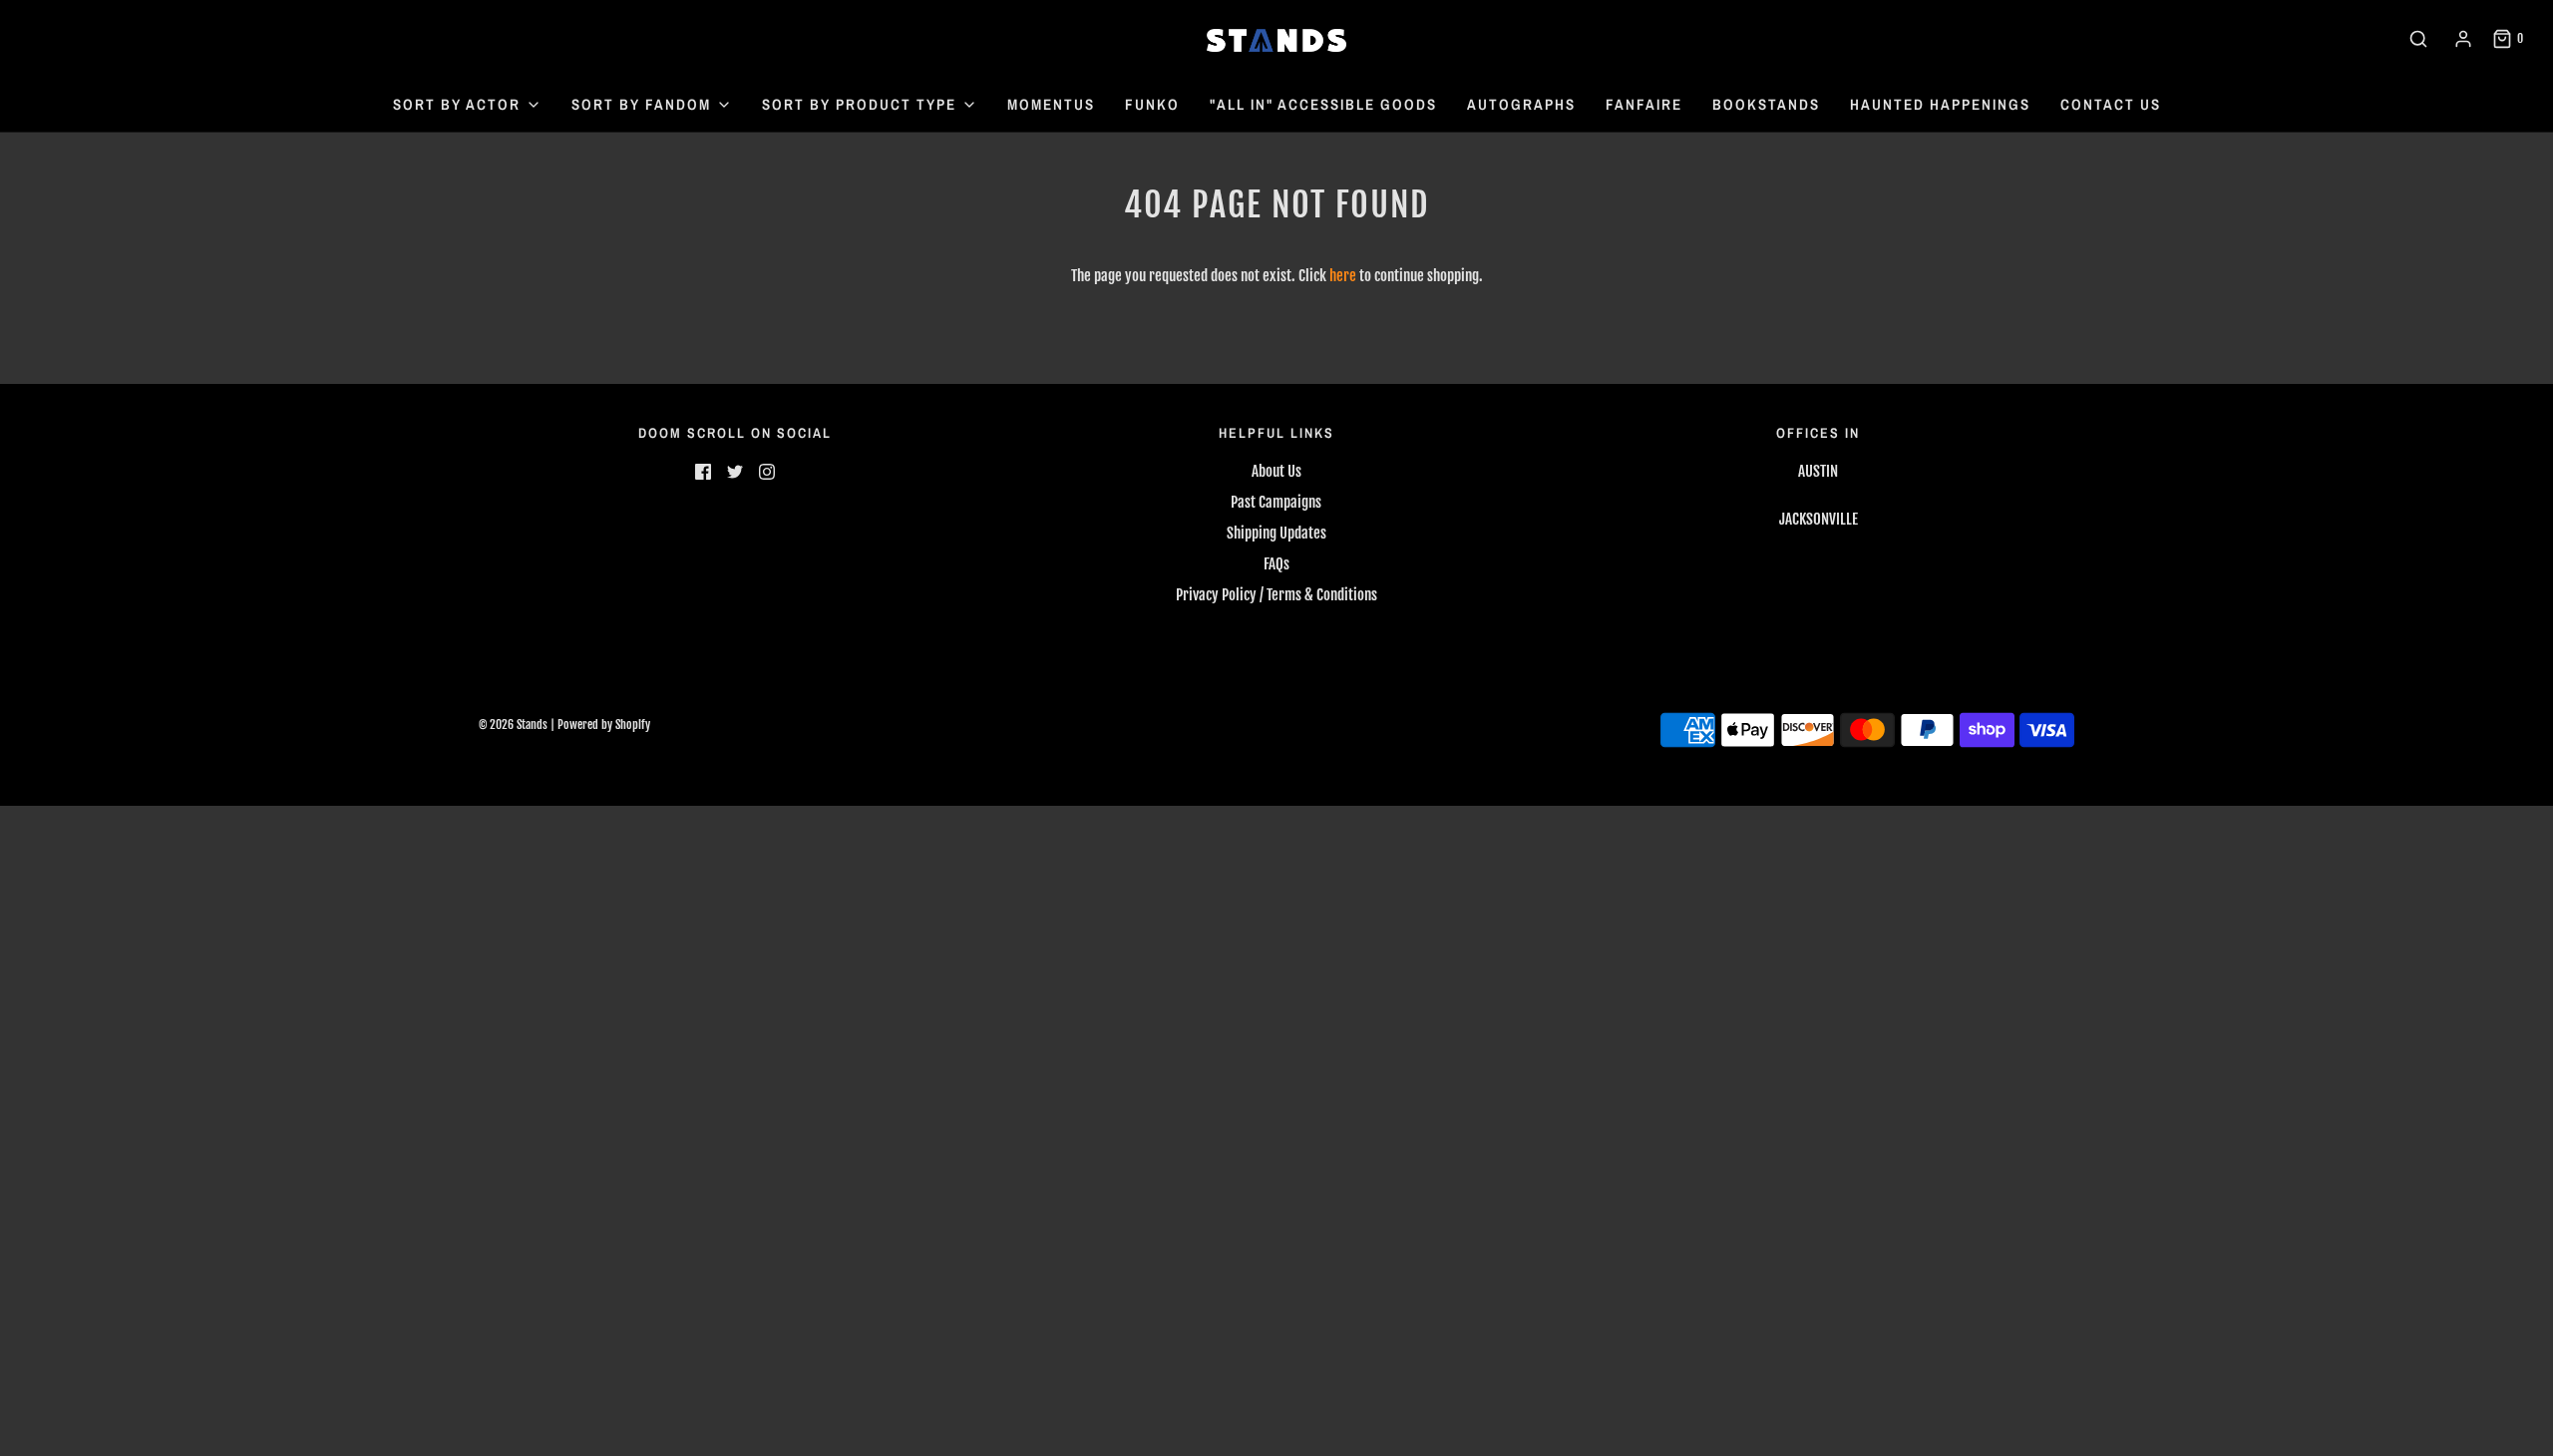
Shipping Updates (1276, 533)
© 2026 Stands (513, 725)
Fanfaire (1644, 104)
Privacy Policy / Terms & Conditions (1276, 595)
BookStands (1766, 104)
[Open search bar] (2418, 39)
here (1343, 276)
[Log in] (2463, 39)
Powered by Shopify (604, 725)
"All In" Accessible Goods (1323, 104)
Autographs (1521, 104)
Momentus (1051, 104)
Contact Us (2111, 104)
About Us (1276, 471)
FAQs (1276, 564)
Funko (1152, 104)
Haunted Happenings (1940, 104)
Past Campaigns (1276, 502)
